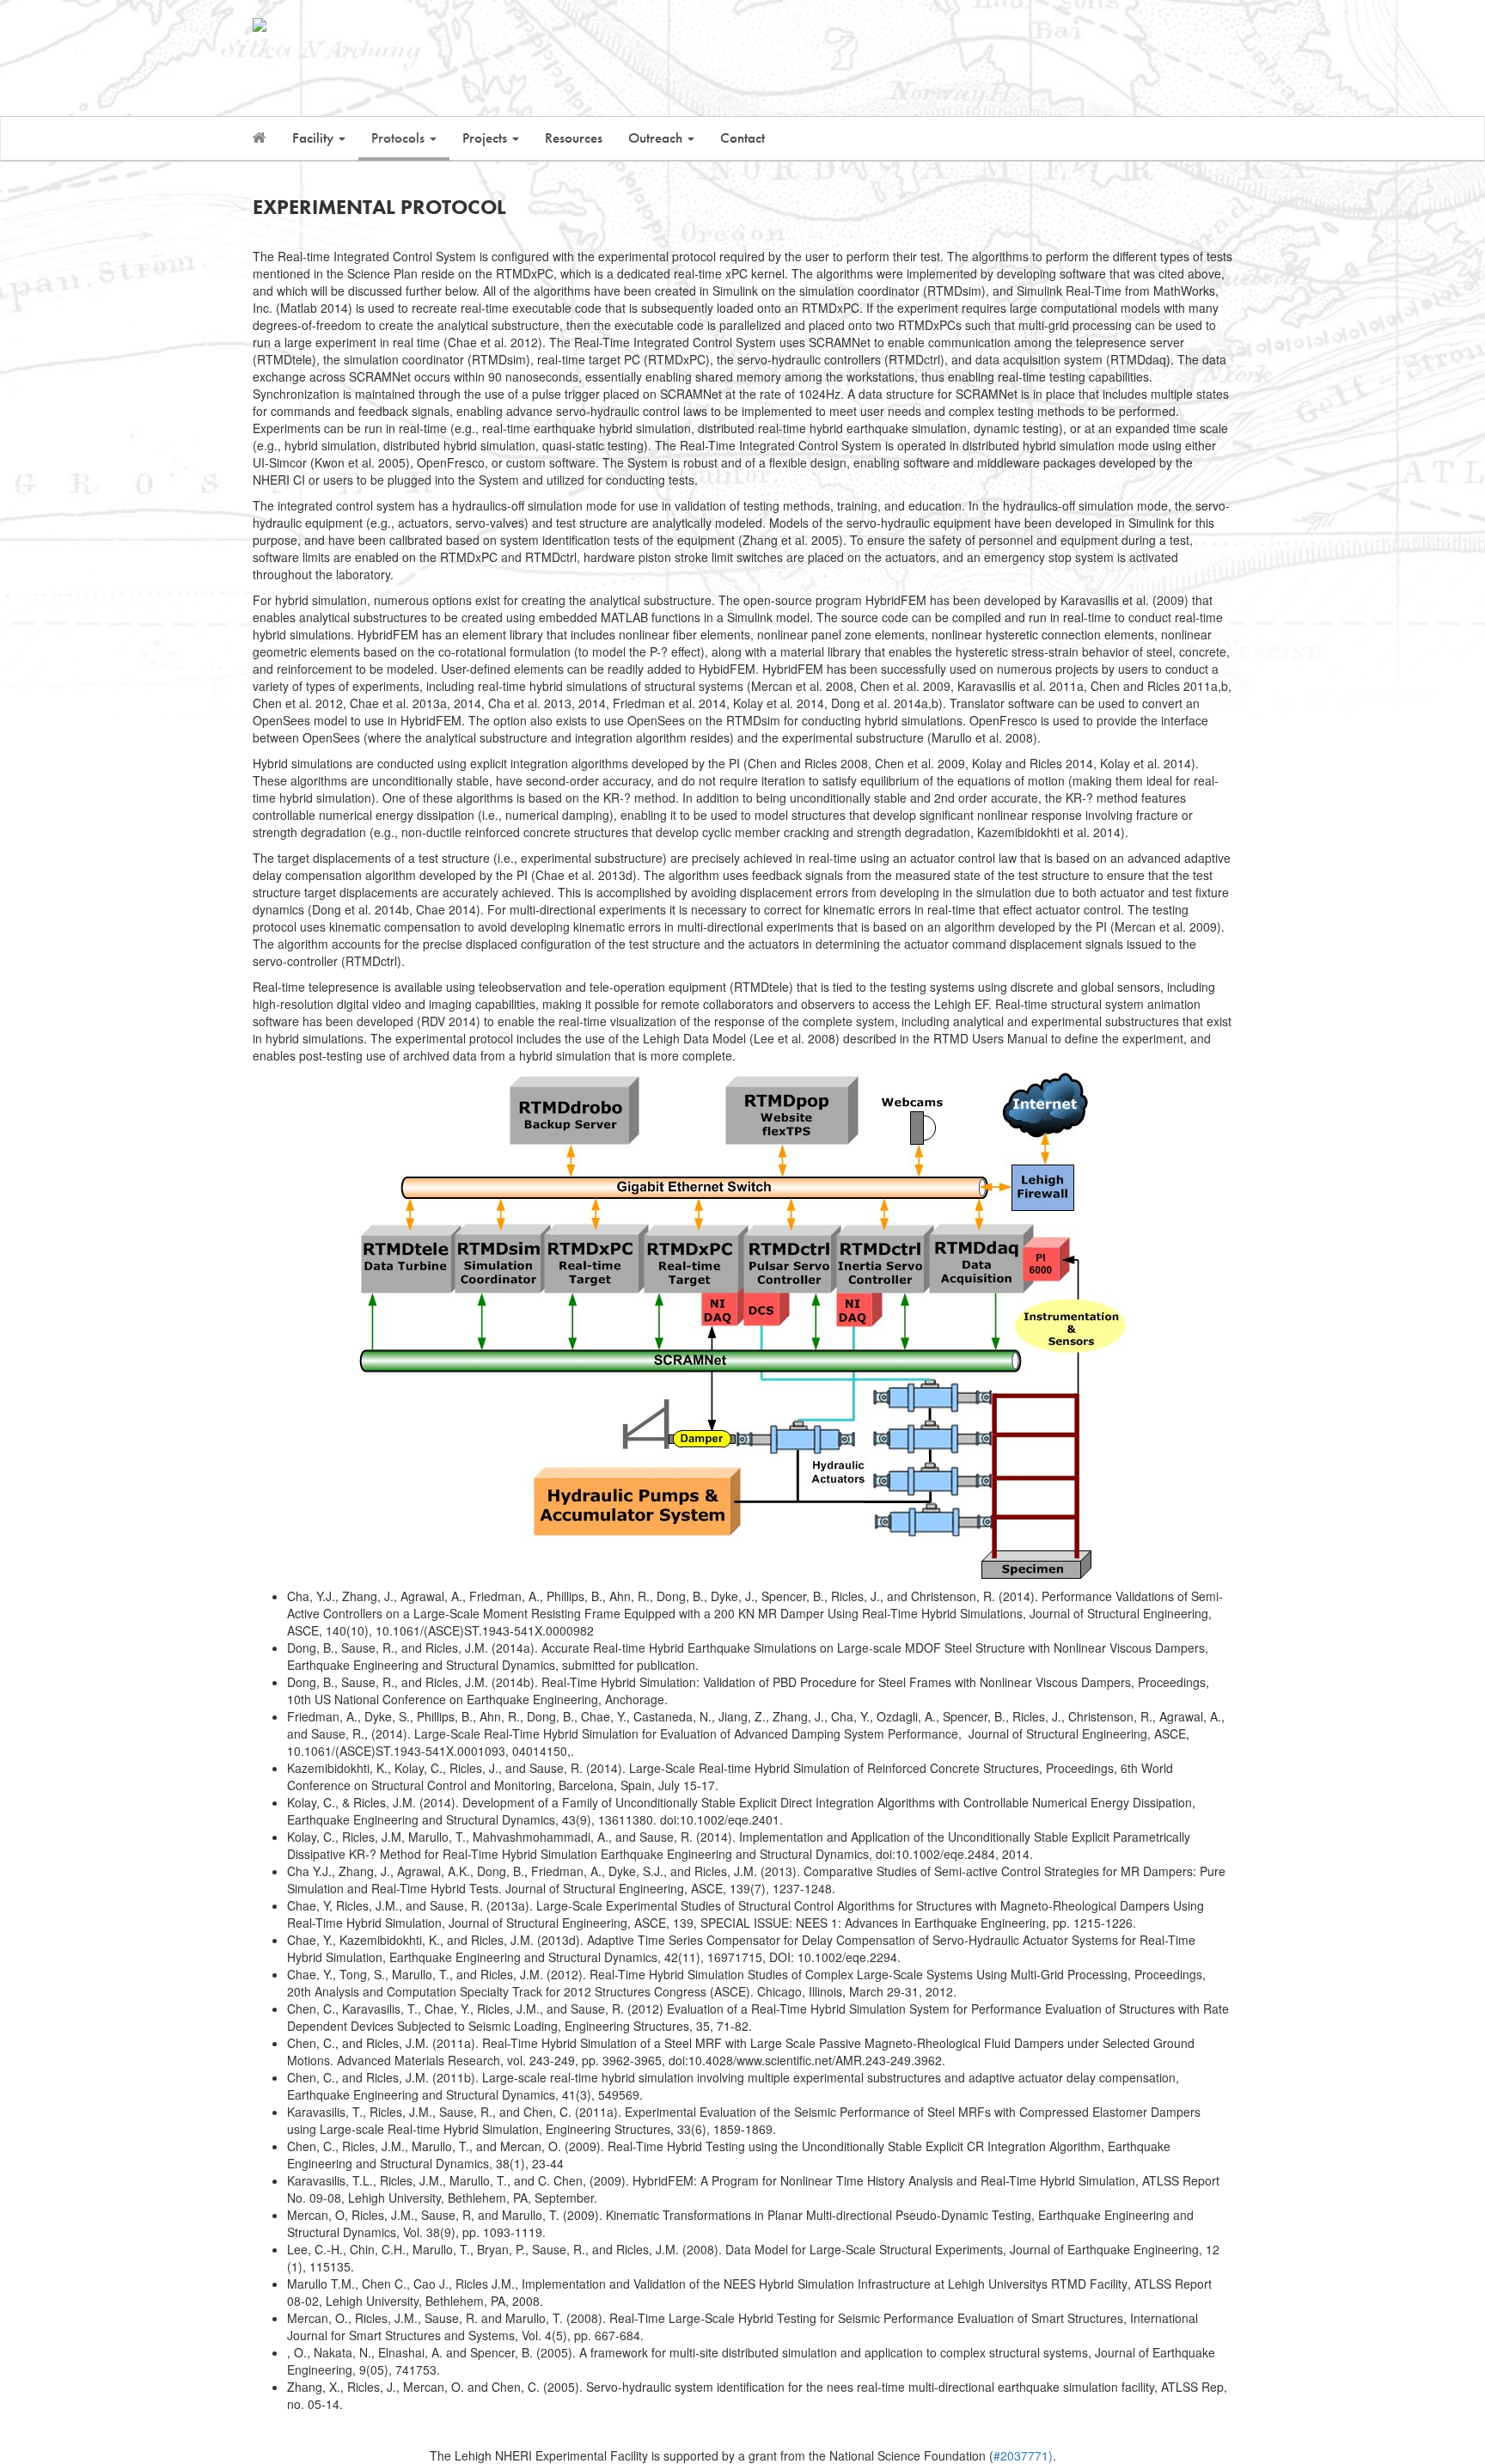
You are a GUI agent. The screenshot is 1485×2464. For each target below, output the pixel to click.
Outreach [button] (657, 138)
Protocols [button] (400, 138)
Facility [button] (315, 138)
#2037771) (1023, 2455)
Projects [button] (486, 138)
